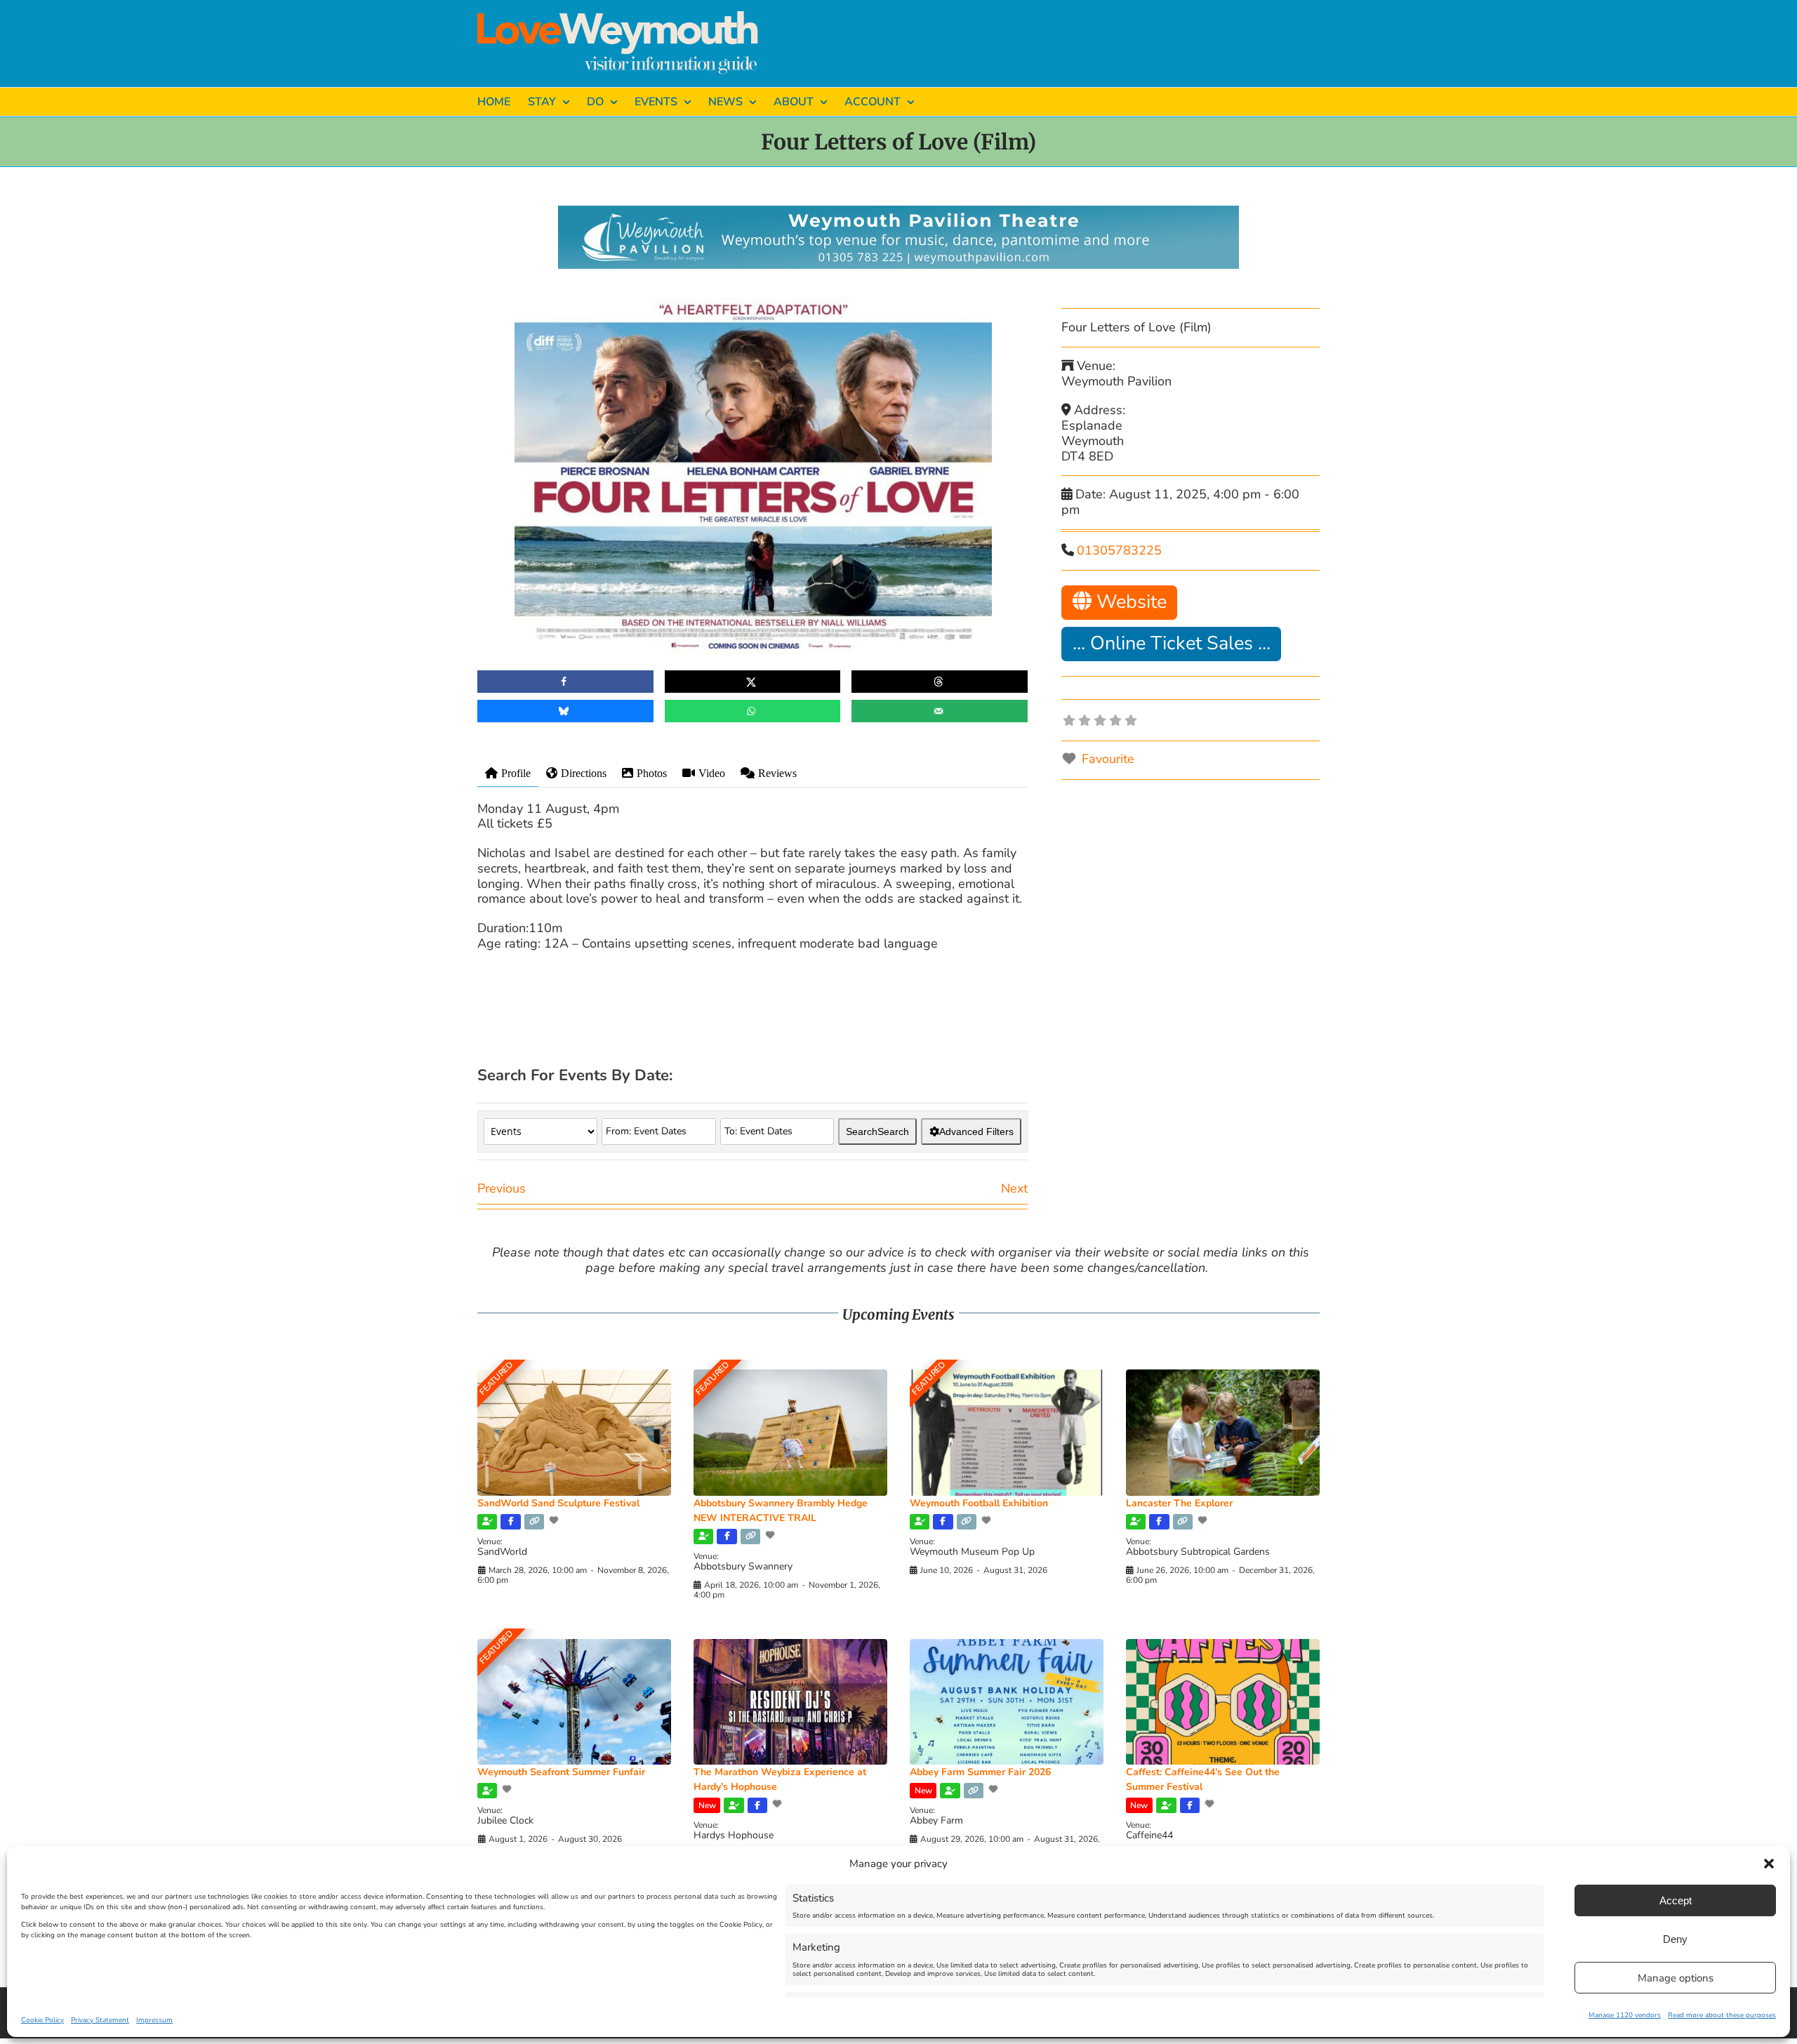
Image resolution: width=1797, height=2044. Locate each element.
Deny (1675, 1939)
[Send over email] (940, 711)
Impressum (154, 2020)
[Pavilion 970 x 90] (898, 212)
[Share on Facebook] (565, 682)
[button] (1769, 1864)
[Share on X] (753, 682)
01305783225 (1119, 550)
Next (1014, 1188)
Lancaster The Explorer (1179, 1503)
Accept (1676, 1900)
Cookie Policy (42, 2020)
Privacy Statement (100, 2020)
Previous (502, 1188)
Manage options (1676, 1978)
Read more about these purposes (1722, 2015)
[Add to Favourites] (555, 1520)
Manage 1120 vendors (1625, 2015)
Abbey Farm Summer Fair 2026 (980, 1772)
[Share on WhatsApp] (753, 711)
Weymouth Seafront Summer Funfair (561, 1772)
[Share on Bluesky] (565, 711)
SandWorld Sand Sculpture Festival (558, 1503)
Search (877, 1131)
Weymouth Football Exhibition (979, 1503)
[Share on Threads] (940, 682)
